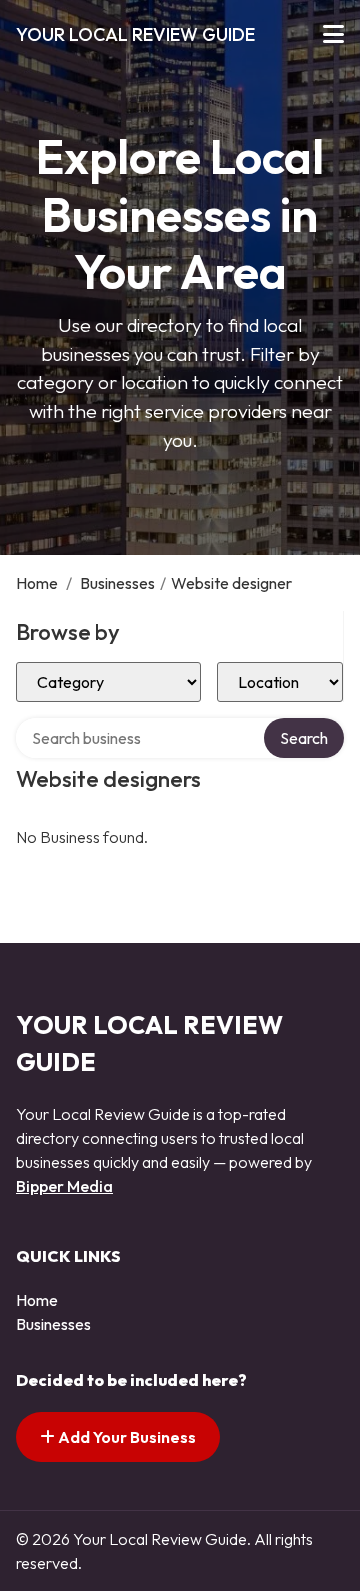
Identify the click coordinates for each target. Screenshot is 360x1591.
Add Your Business (125, 1437)
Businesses (117, 583)
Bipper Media (64, 1186)
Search (304, 738)
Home (37, 583)
